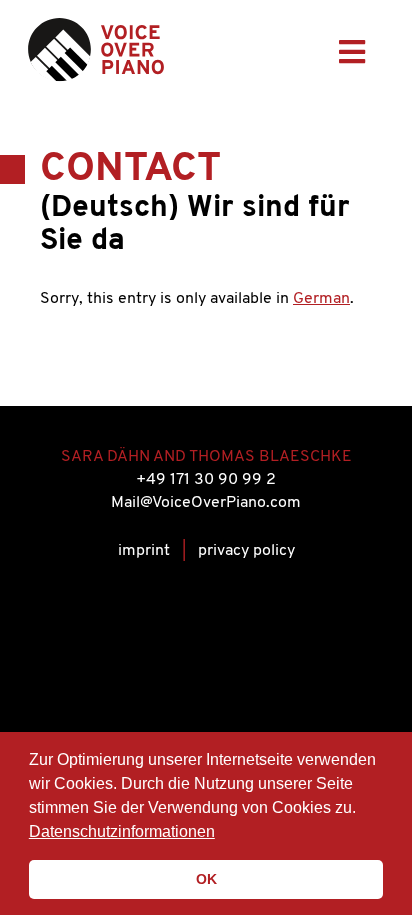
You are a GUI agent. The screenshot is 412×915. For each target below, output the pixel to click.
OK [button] (206, 879)
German (321, 299)
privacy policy (246, 551)
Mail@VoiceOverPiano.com (206, 503)
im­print (144, 551)
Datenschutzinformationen (122, 831)
